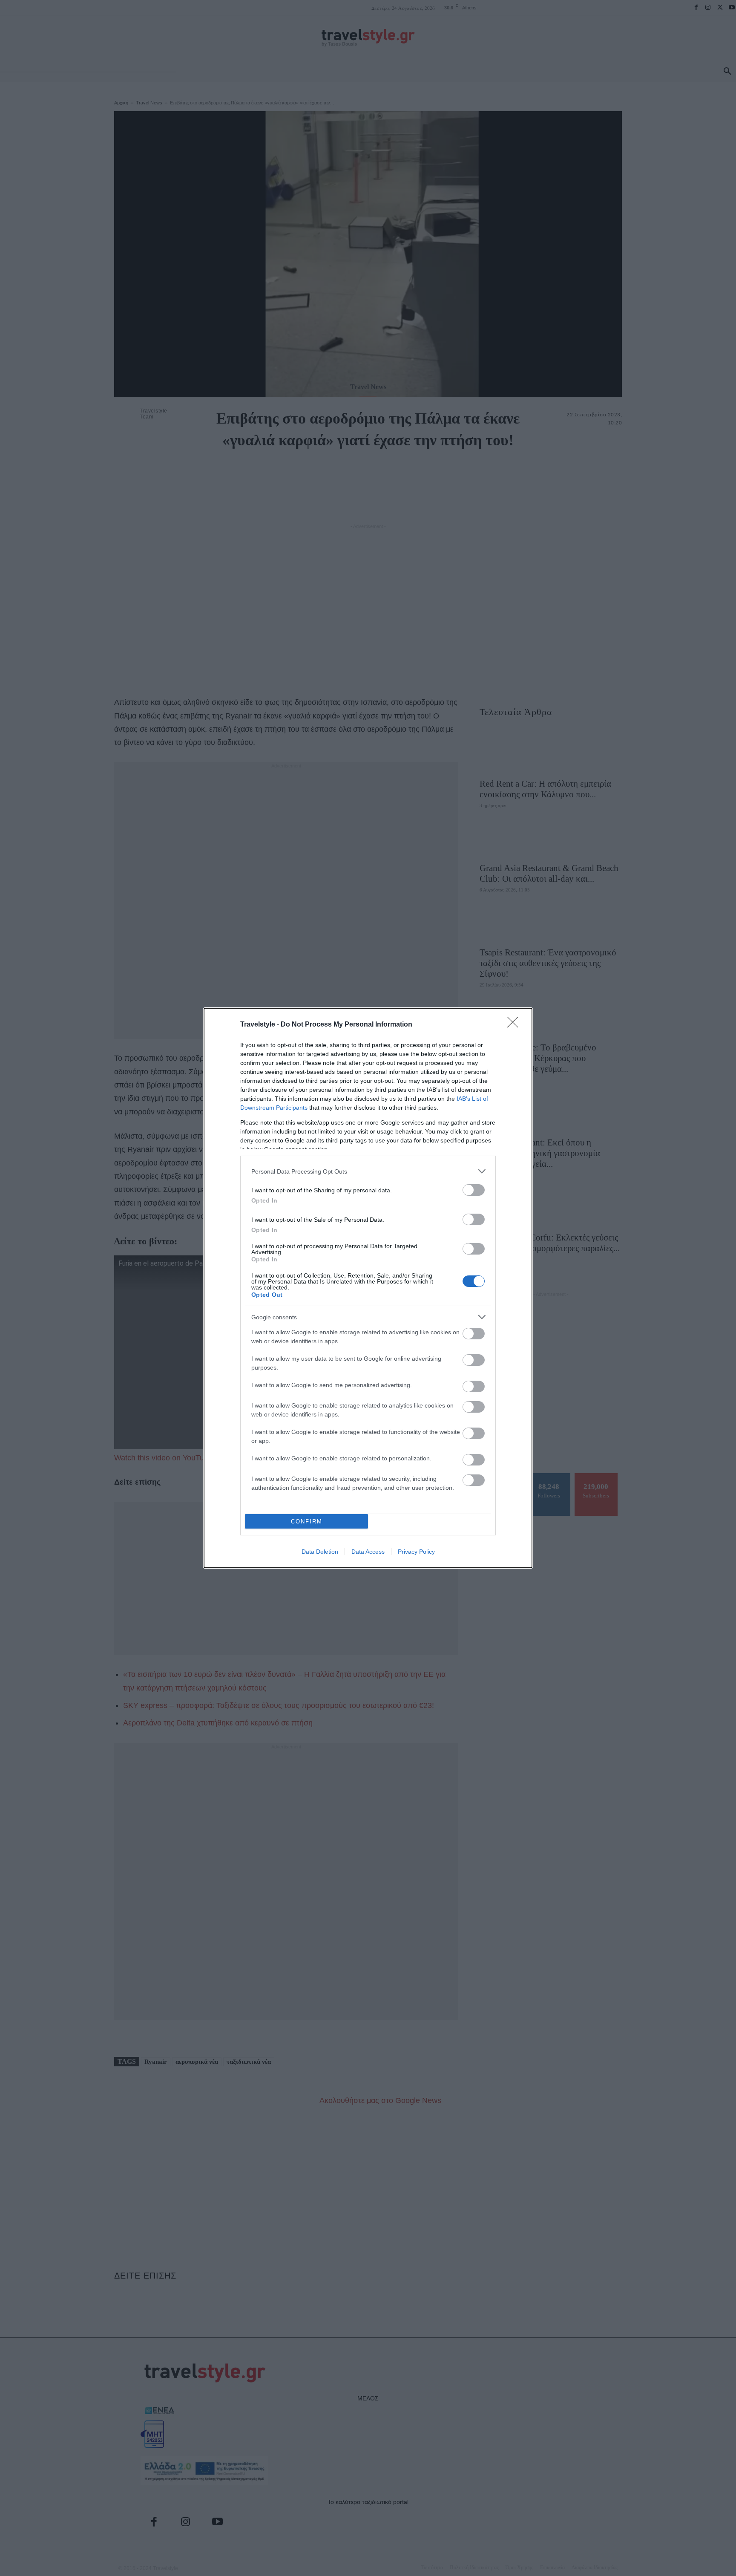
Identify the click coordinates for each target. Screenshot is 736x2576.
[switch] (474, 1190)
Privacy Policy (416, 1552)
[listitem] (368, 1171)
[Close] (515, 1025)
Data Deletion (320, 1552)
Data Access (368, 1552)
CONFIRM (307, 1522)
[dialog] (368, 1288)
